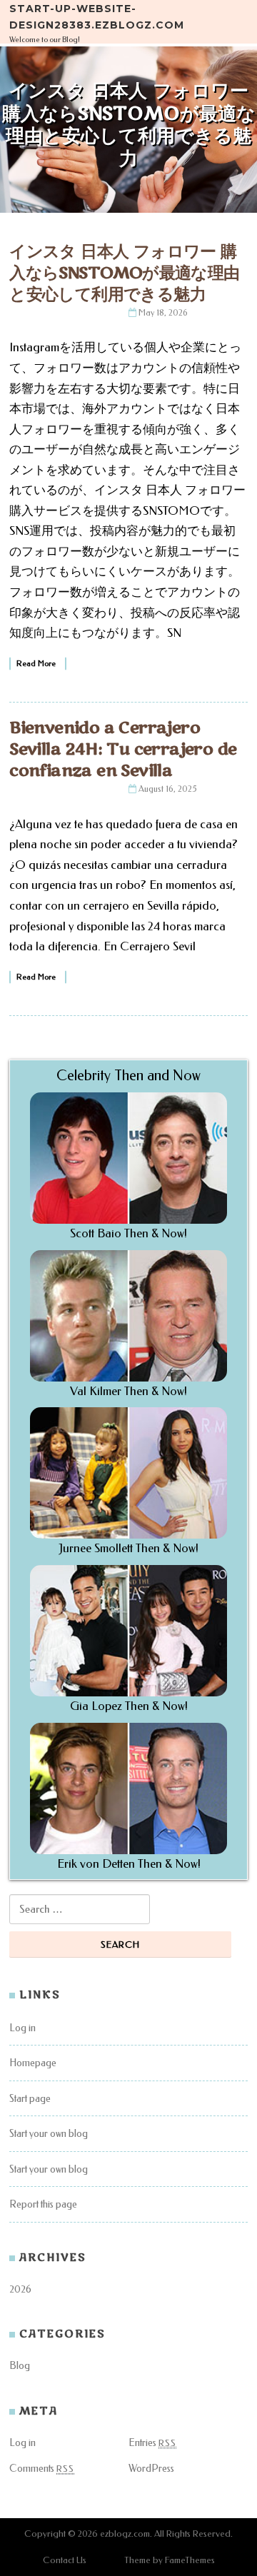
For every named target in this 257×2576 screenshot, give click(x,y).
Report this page (43, 2204)
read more (36, 664)
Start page (30, 2099)
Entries (152, 2443)
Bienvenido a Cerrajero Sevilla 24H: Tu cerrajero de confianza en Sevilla (123, 749)
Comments (42, 2469)
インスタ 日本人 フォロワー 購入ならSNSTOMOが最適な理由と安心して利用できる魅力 (124, 273)
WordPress (151, 2469)
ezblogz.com (125, 2534)
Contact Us (65, 2560)
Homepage (33, 2063)
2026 (20, 2289)
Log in (22, 2028)
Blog (20, 2366)
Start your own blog (49, 2134)
